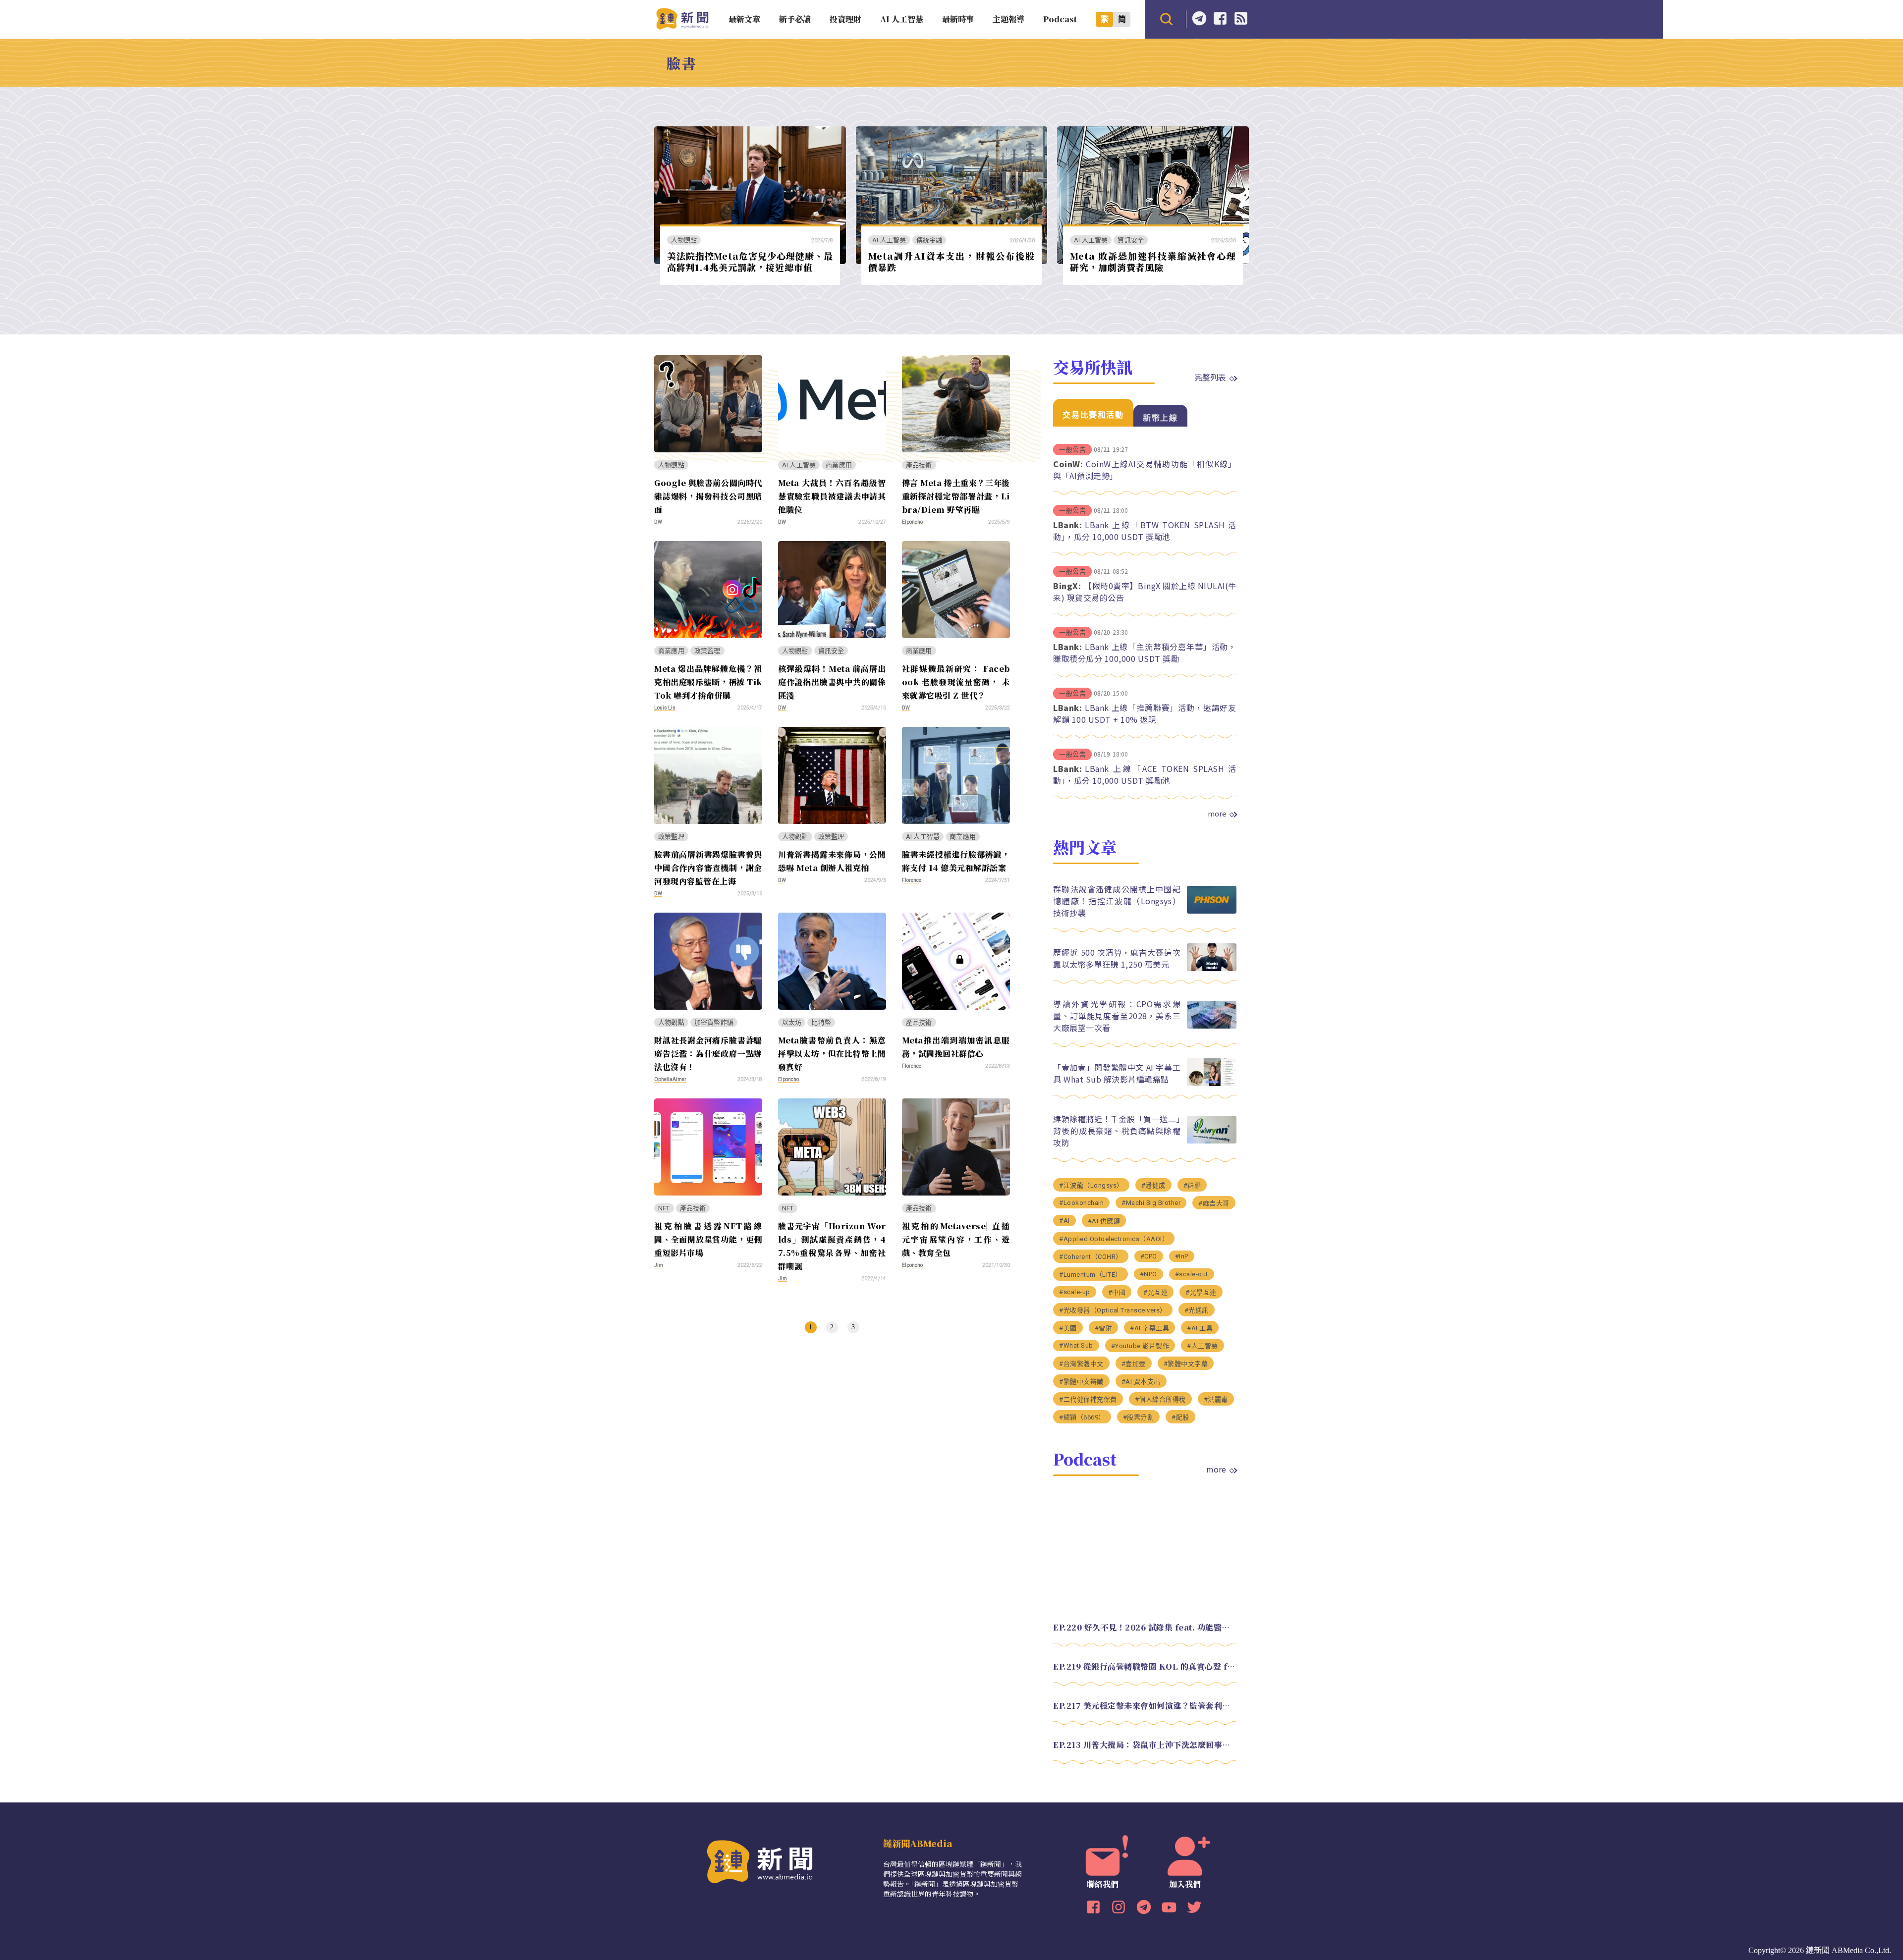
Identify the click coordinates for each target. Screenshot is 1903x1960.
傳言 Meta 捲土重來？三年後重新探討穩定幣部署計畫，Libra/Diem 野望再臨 (956, 496)
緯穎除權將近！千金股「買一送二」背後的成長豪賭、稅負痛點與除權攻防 (1117, 1131)
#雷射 (1104, 1328)
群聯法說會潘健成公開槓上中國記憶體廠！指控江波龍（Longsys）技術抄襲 (1117, 901)
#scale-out (1192, 1274)
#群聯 (1192, 1185)
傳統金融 (929, 240)
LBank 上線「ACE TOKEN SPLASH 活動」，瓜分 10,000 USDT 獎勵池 (1145, 774)
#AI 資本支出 (1141, 1382)
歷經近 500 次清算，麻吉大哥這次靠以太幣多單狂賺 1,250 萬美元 (1117, 958)
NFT (664, 1208)
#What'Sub (1076, 1345)
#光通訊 (1197, 1310)
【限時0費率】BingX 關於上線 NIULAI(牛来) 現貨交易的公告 (1145, 592)
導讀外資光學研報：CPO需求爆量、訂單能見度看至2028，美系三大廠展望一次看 (1117, 1016)
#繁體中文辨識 (1081, 1382)
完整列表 (1210, 377)
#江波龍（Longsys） (1091, 1185)
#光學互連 (1201, 1292)
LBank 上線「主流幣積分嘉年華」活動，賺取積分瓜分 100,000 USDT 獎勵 (1145, 653)
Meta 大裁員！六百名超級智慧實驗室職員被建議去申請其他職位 (832, 496)
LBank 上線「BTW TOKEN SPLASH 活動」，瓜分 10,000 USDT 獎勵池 (1145, 531)
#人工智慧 (1203, 1346)
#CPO (1149, 1256)
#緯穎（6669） (1082, 1417)
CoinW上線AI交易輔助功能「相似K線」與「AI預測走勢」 (1145, 470)
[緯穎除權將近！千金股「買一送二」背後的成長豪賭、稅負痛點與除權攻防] (1212, 1141)
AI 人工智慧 (889, 240)
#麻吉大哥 (1214, 1203)
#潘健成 (1153, 1185)
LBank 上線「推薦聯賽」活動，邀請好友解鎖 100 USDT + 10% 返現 (1145, 713)
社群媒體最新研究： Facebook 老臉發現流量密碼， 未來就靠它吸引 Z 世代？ (956, 682)
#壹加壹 (1134, 1364)
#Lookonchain (1081, 1203)
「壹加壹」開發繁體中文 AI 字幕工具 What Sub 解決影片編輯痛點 (1117, 1073)
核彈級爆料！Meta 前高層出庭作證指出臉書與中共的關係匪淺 (832, 682)
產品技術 (919, 465)
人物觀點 (684, 240)
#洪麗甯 (1216, 1399)
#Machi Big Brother (1151, 1203)
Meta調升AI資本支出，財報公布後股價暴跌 (951, 261)
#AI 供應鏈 (1104, 1221)
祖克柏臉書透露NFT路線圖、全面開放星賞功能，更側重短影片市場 (708, 1239)
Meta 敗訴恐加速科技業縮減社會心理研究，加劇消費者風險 (1153, 261)
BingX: (1067, 586)
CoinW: (1068, 464)
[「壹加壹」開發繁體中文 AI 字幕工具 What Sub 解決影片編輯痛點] (1212, 1083)
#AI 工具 (1200, 1328)
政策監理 (707, 651)
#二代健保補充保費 (1088, 1399)
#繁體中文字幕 (1186, 1364)
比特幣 (821, 1022)
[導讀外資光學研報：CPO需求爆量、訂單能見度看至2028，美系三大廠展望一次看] (1212, 1026)
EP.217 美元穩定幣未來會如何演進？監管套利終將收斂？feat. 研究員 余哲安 (1145, 1706)
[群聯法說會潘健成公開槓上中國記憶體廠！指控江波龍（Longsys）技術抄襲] (1212, 911)
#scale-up (1075, 1292)
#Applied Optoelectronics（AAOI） (1114, 1239)
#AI (1064, 1221)
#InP (1182, 1256)
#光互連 (1155, 1292)
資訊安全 (1131, 240)
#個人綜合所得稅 (1160, 1399)
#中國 (1117, 1292)
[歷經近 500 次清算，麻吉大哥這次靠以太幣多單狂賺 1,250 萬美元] (1212, 968)
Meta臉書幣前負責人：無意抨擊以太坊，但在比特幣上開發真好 (832, 1054)
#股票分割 (1139, 1417)
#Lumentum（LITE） (1091, 1275)
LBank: (1067, 525)
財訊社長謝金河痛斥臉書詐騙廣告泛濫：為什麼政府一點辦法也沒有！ (708, 1054)
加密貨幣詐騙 (714, 1022)
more (1217, 814)
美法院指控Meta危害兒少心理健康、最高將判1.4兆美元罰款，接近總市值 (750, 261)
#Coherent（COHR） (1091, 1257)
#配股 (1180, 1417)
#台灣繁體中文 (1081, 1364)
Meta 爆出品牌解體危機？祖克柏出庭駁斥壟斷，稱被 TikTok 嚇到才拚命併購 (708, 682)
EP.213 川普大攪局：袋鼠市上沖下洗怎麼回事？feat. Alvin (1145, 1745)
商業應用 (839, 465)
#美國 (1068, 1328)
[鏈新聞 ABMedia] (682, 27)
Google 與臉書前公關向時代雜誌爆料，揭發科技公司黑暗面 (708, 496)
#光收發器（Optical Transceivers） (1113, 1310)
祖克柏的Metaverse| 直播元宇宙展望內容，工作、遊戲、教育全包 (956, 1239)
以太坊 (792, 1022)
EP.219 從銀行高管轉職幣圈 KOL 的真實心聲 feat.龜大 (1145, 1666)
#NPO (1148, 1274)
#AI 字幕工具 (1149, 1328)
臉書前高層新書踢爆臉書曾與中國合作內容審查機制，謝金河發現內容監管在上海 (708, 868)
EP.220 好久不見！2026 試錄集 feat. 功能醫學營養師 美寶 (1145, 1627)
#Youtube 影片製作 (1140, 1346)
